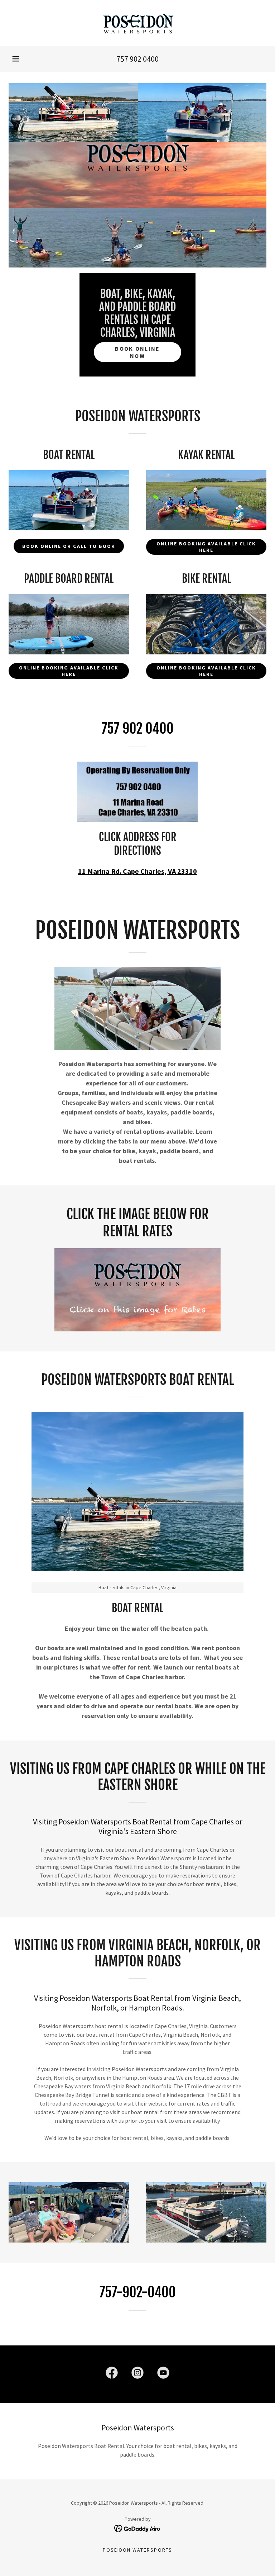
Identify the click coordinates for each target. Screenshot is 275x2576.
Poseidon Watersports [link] (137, 2550)
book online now (137, 352)
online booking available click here (206, 547)
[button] (16, 59)
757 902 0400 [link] (137, 59)
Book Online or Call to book (69, 546)
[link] (137, 23)
